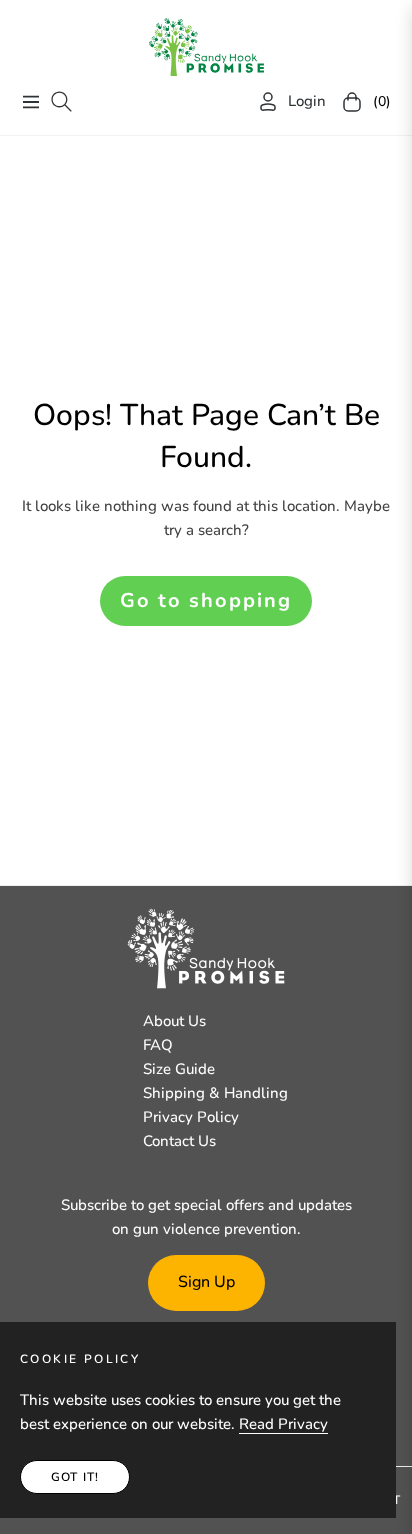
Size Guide (179, 1069)
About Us (174, 1021)
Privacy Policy (191, 1117)
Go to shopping (206, 600)
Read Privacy (283, 1424)
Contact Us (179, 1141)
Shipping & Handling (215, 1093)
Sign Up (206, 1282)
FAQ (158, 1045)
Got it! (75, 1477)
